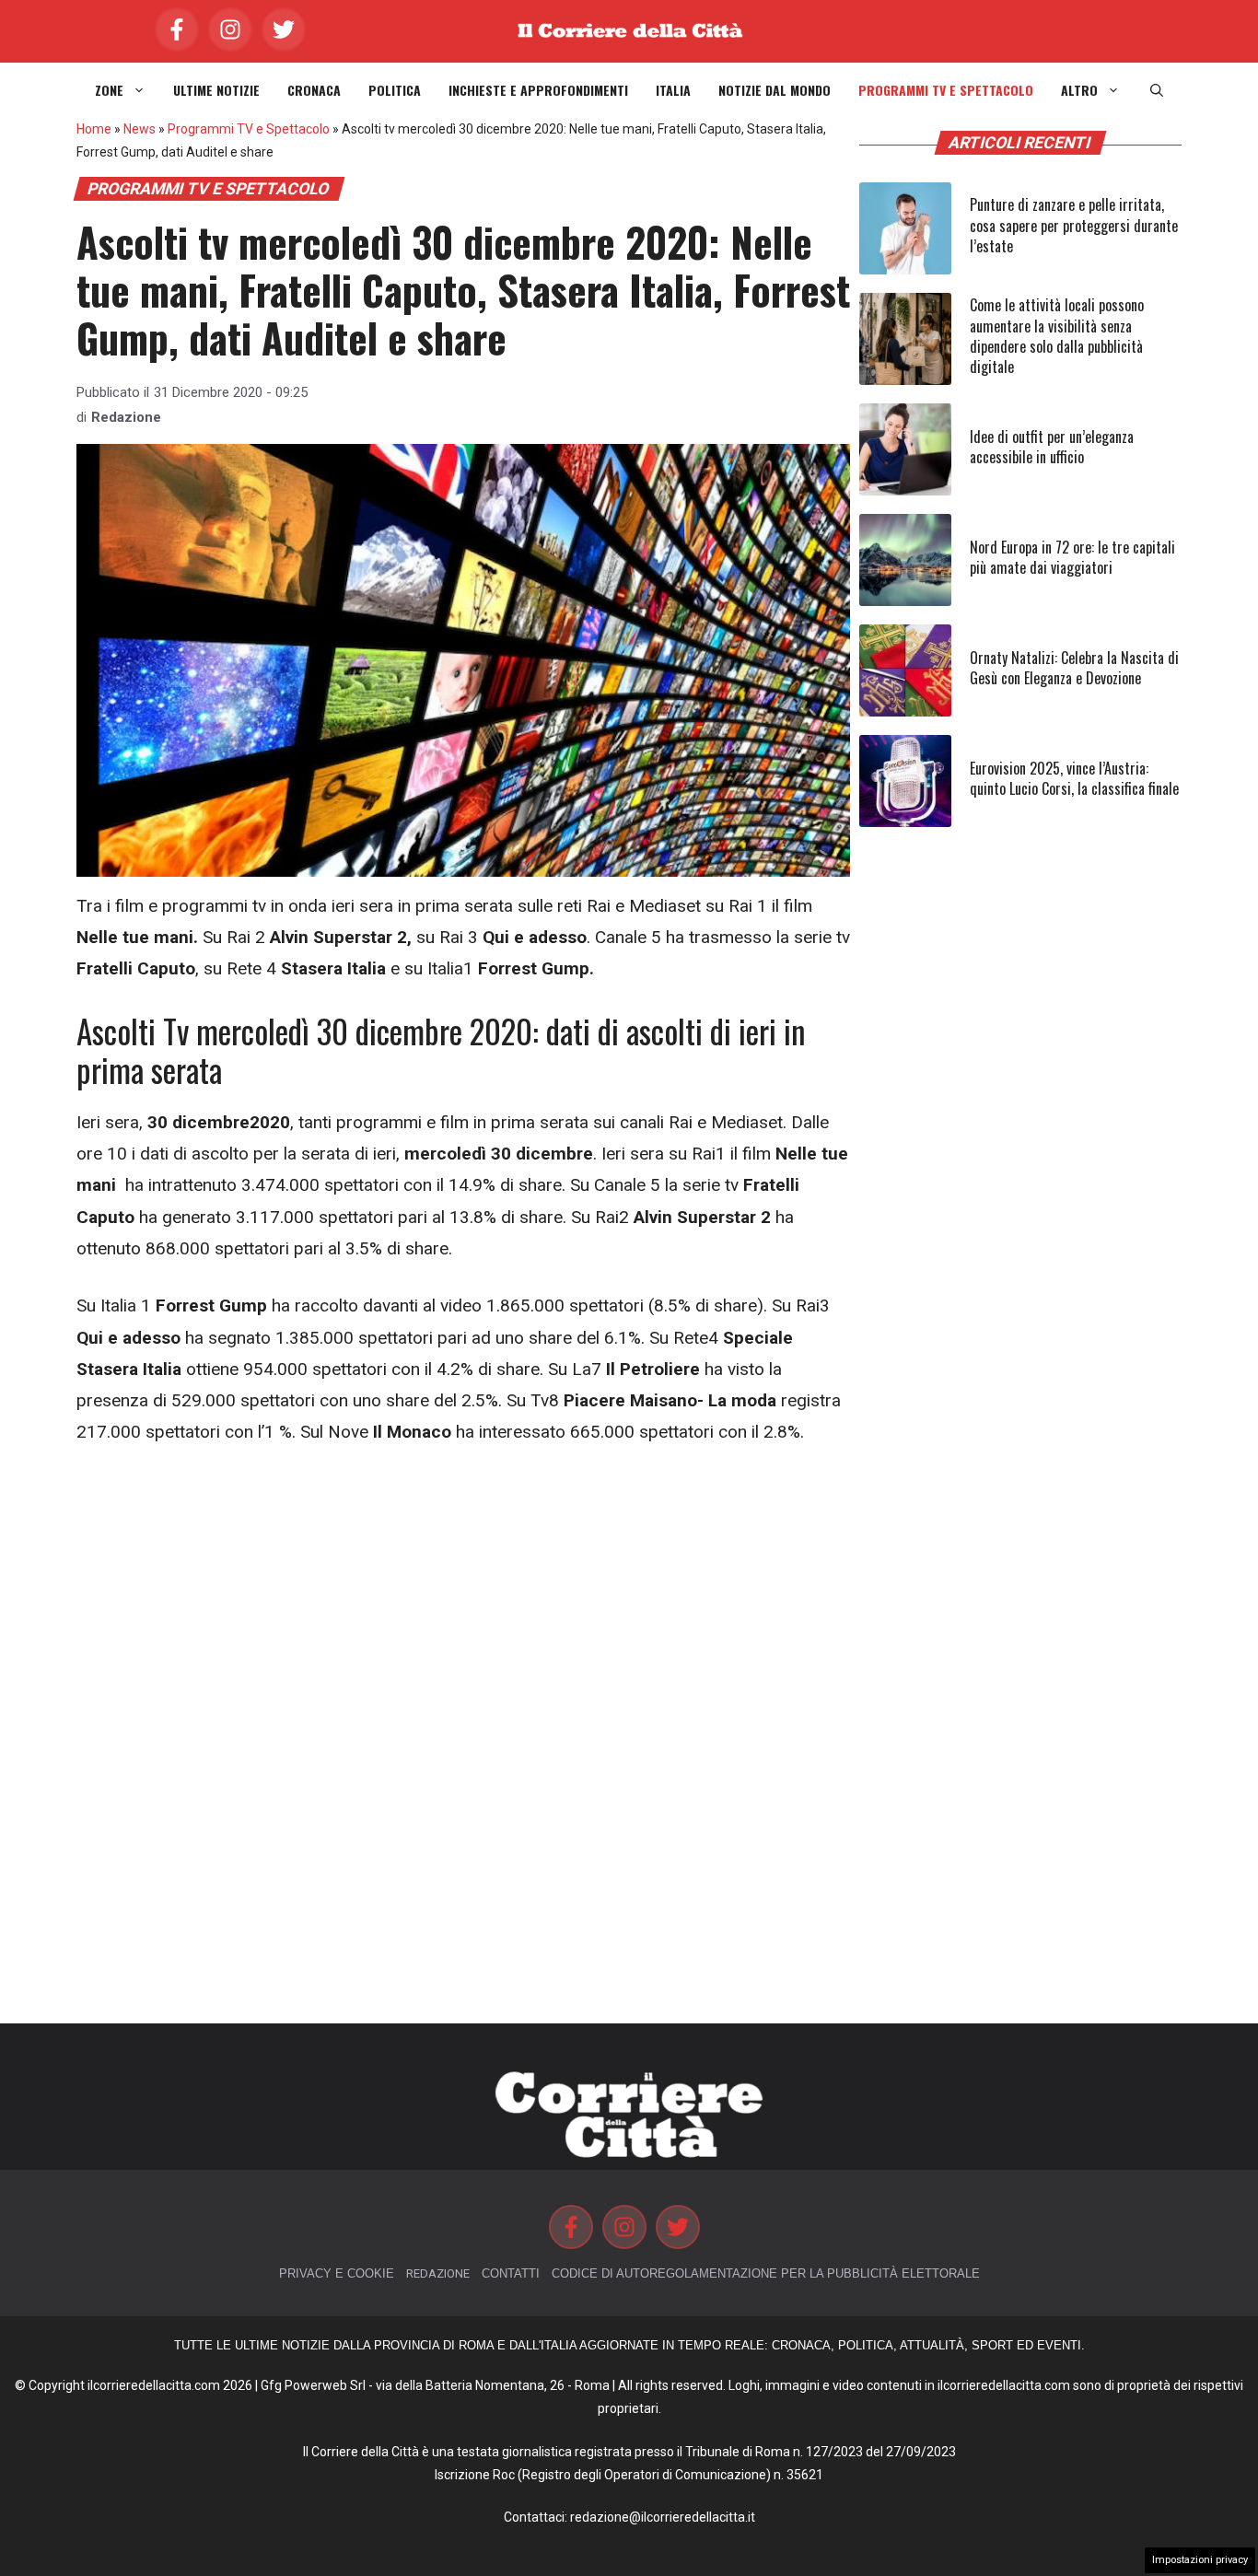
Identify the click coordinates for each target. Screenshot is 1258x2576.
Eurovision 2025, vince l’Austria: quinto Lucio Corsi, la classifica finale (1074, 778)
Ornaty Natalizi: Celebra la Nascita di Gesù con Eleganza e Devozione (1074, 668)
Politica (395, 90)
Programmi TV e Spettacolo (946, 90)
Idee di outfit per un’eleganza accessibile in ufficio (1052, 447)
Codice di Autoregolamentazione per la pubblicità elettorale (766, 2273)
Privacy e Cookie (337, 2273)
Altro (1079, 90)
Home (94, 129)
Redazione (126, 417)
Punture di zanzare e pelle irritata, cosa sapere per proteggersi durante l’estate (1074, 225)
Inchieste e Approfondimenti (538, 90)
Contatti (511, 2273)
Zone (109, 90)
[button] (1157, 90)
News (140, 129)
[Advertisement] (463, 1603)
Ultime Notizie (216, 90)
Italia (673, 90)
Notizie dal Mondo (775, 90)
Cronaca (314, 90)
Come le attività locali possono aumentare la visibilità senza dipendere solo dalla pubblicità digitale (1057, 336)
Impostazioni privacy (1200, 2560)
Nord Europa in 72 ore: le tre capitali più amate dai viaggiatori (1072, 557)
